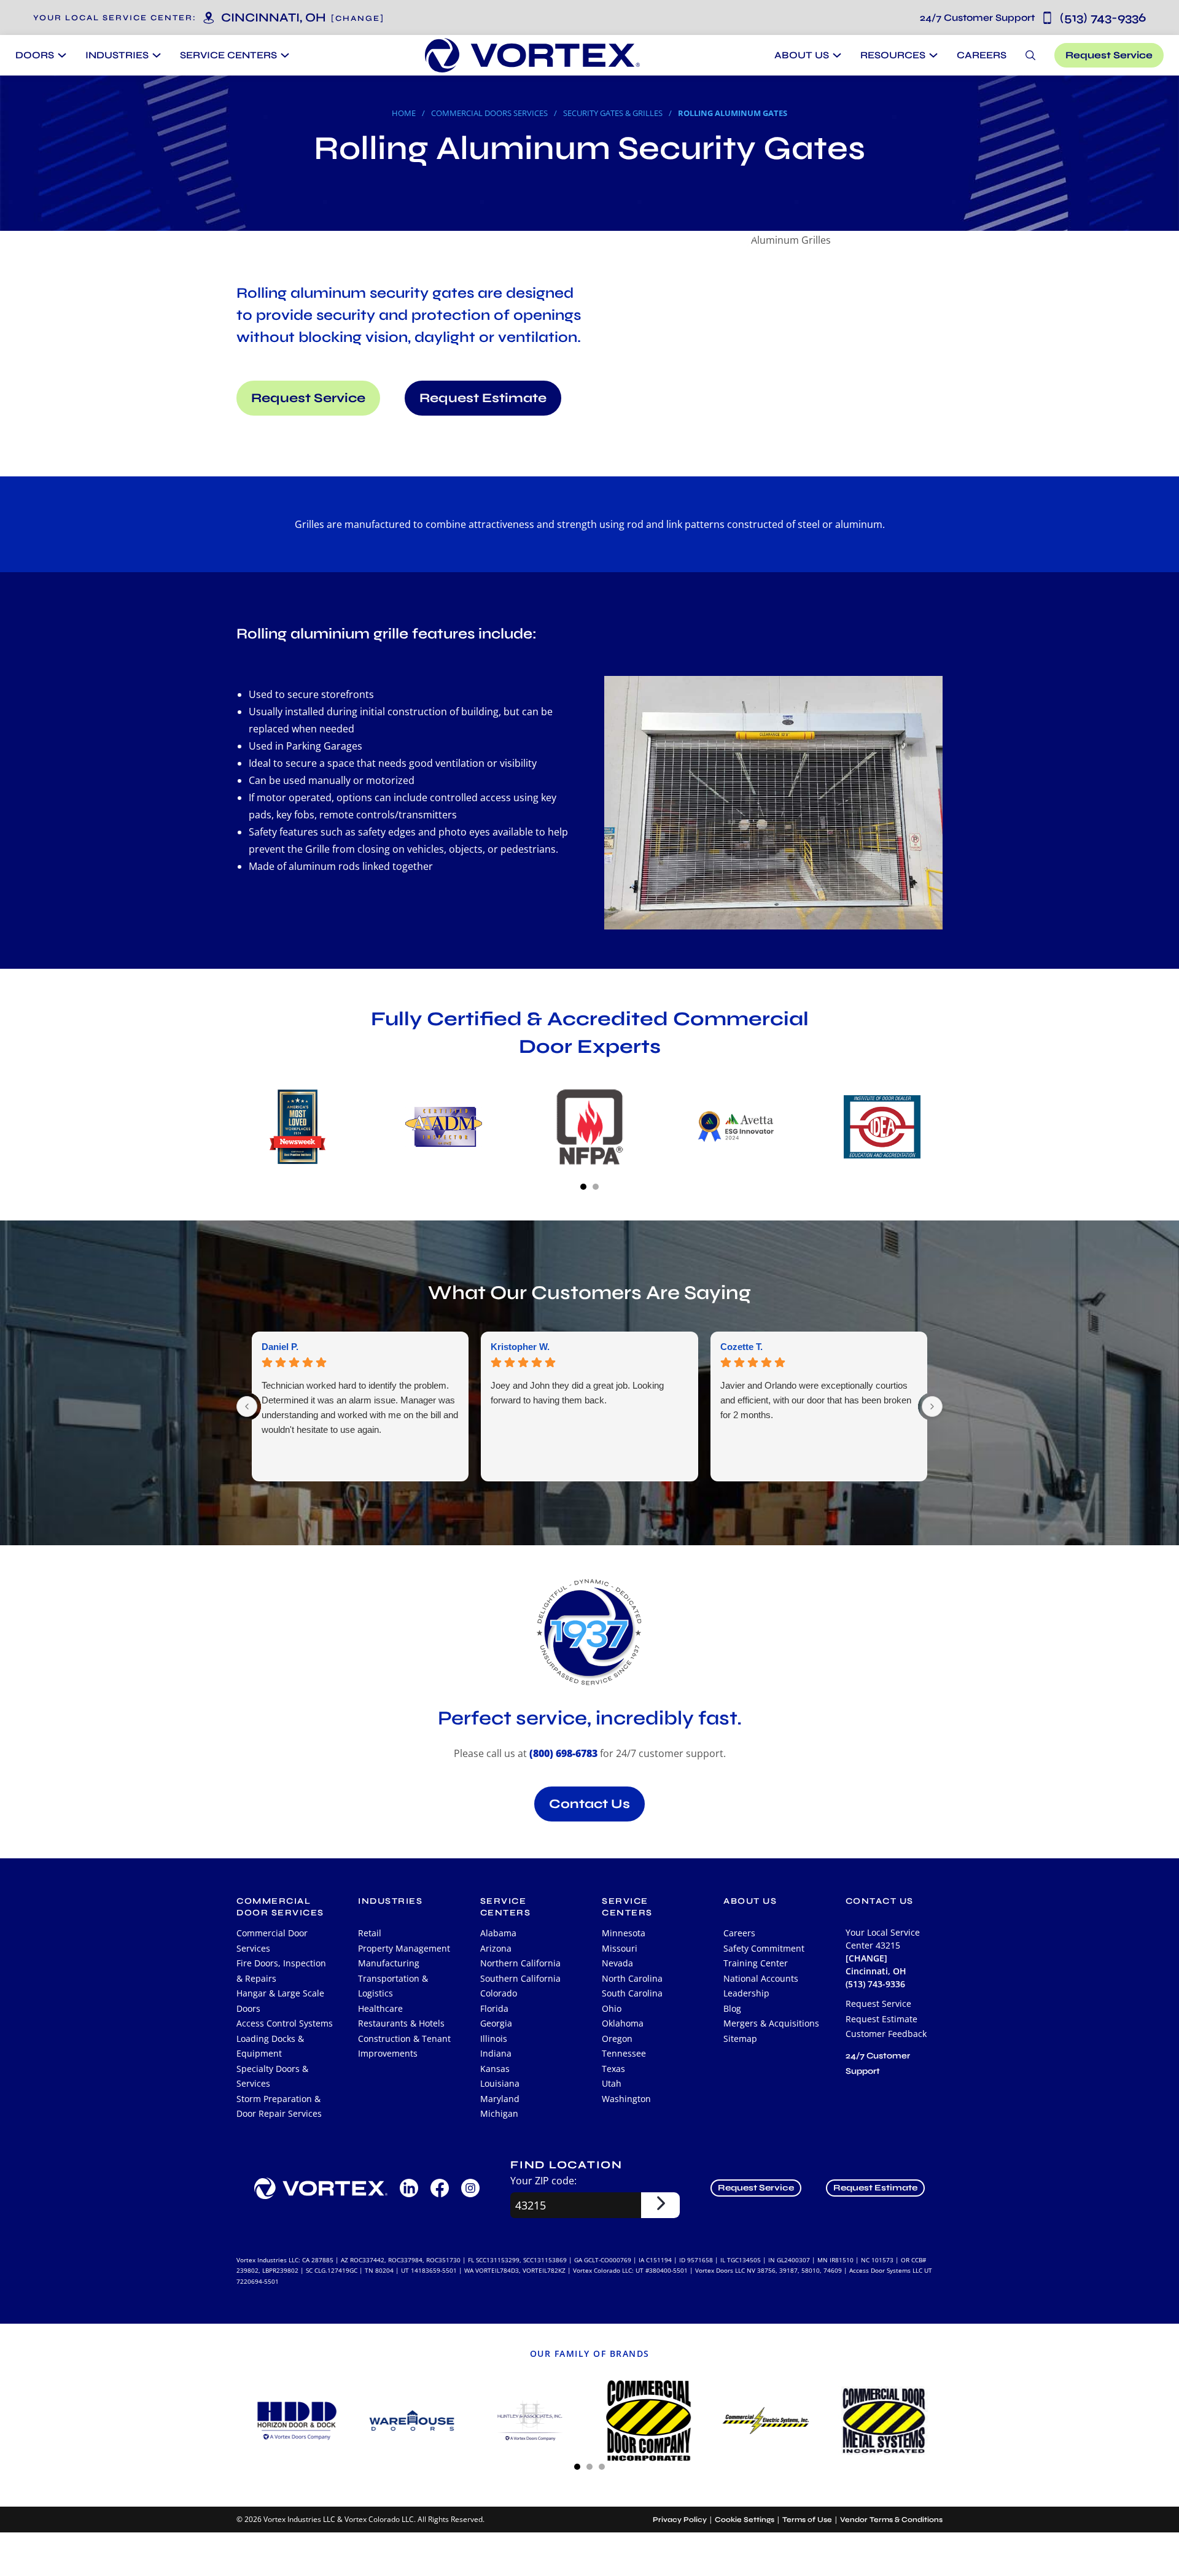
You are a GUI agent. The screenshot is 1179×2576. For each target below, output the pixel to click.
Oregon (617, 2039)
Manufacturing (389, 1963)
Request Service (1109, 55)
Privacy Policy (680, 2520)
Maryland (500, 2099)
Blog (732, 2008)
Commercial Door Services (272, 1941)
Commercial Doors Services (489, 113)
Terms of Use (807, 2520)
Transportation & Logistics (393, 1986)
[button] (358, 18)
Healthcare (380, 2008)
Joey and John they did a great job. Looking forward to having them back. (577, 1393)
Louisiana (500, 2083)
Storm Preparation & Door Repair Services (279, 2106)
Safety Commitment (764, 1948)
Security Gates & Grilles (613, 113)
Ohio (612, 2008)
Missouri (620, 1948)
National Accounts (761, 1978)
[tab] (583, 1187)
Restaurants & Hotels (401, 2023)
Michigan (499, 2113)
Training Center (756, 1963)
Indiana (496, 2053)
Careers (982, 55)
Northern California (520, 1963)
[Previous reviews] (247, 1406)
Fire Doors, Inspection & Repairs (281, 1971)
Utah (612, 2083)
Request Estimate (483, 398)
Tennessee (624, 2053)
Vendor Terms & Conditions (891, 2520)
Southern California (520, 1978)
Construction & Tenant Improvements (404, 2046)
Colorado (499, 1993)
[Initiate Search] (1030, 55)
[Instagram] (470, 2188)
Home (404, 113)
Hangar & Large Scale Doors (280, 2001)
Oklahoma (623, 2023)
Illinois (494, 2039)
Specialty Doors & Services (272, 2076)
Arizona (496, 1948)
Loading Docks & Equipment (270, 2046)
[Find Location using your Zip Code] (660, 2205)
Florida (494, 2008)
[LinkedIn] (409, 2188)
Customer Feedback (886, 2034)
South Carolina (632, 1993)
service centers (506, 1907)
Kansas (495, 2069)
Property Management (404, 1948)
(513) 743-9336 (1033, 17)
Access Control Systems (285, 2023)
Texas (613, 2069)
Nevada (617, 1963)
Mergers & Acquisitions (771, 2023)
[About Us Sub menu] (835, 55)
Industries (390, 1901)
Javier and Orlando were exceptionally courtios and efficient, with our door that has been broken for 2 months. (816, 1400)
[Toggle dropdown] (60, 55)
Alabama (498, 1933)
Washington (626, 2099)
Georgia (496, 2023)
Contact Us (589, 1804)
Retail (370, 1933)
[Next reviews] (932, 1406)
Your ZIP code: (543, 2181)
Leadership (746, 1993)
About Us (802, 55)
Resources (893, 55)
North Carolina (632, 1978)
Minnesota (624, 1933)
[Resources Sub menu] (932, 55)
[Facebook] (440, 2188)
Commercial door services (280, 1907)
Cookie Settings (745, 2520)
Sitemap (740, 2039)
